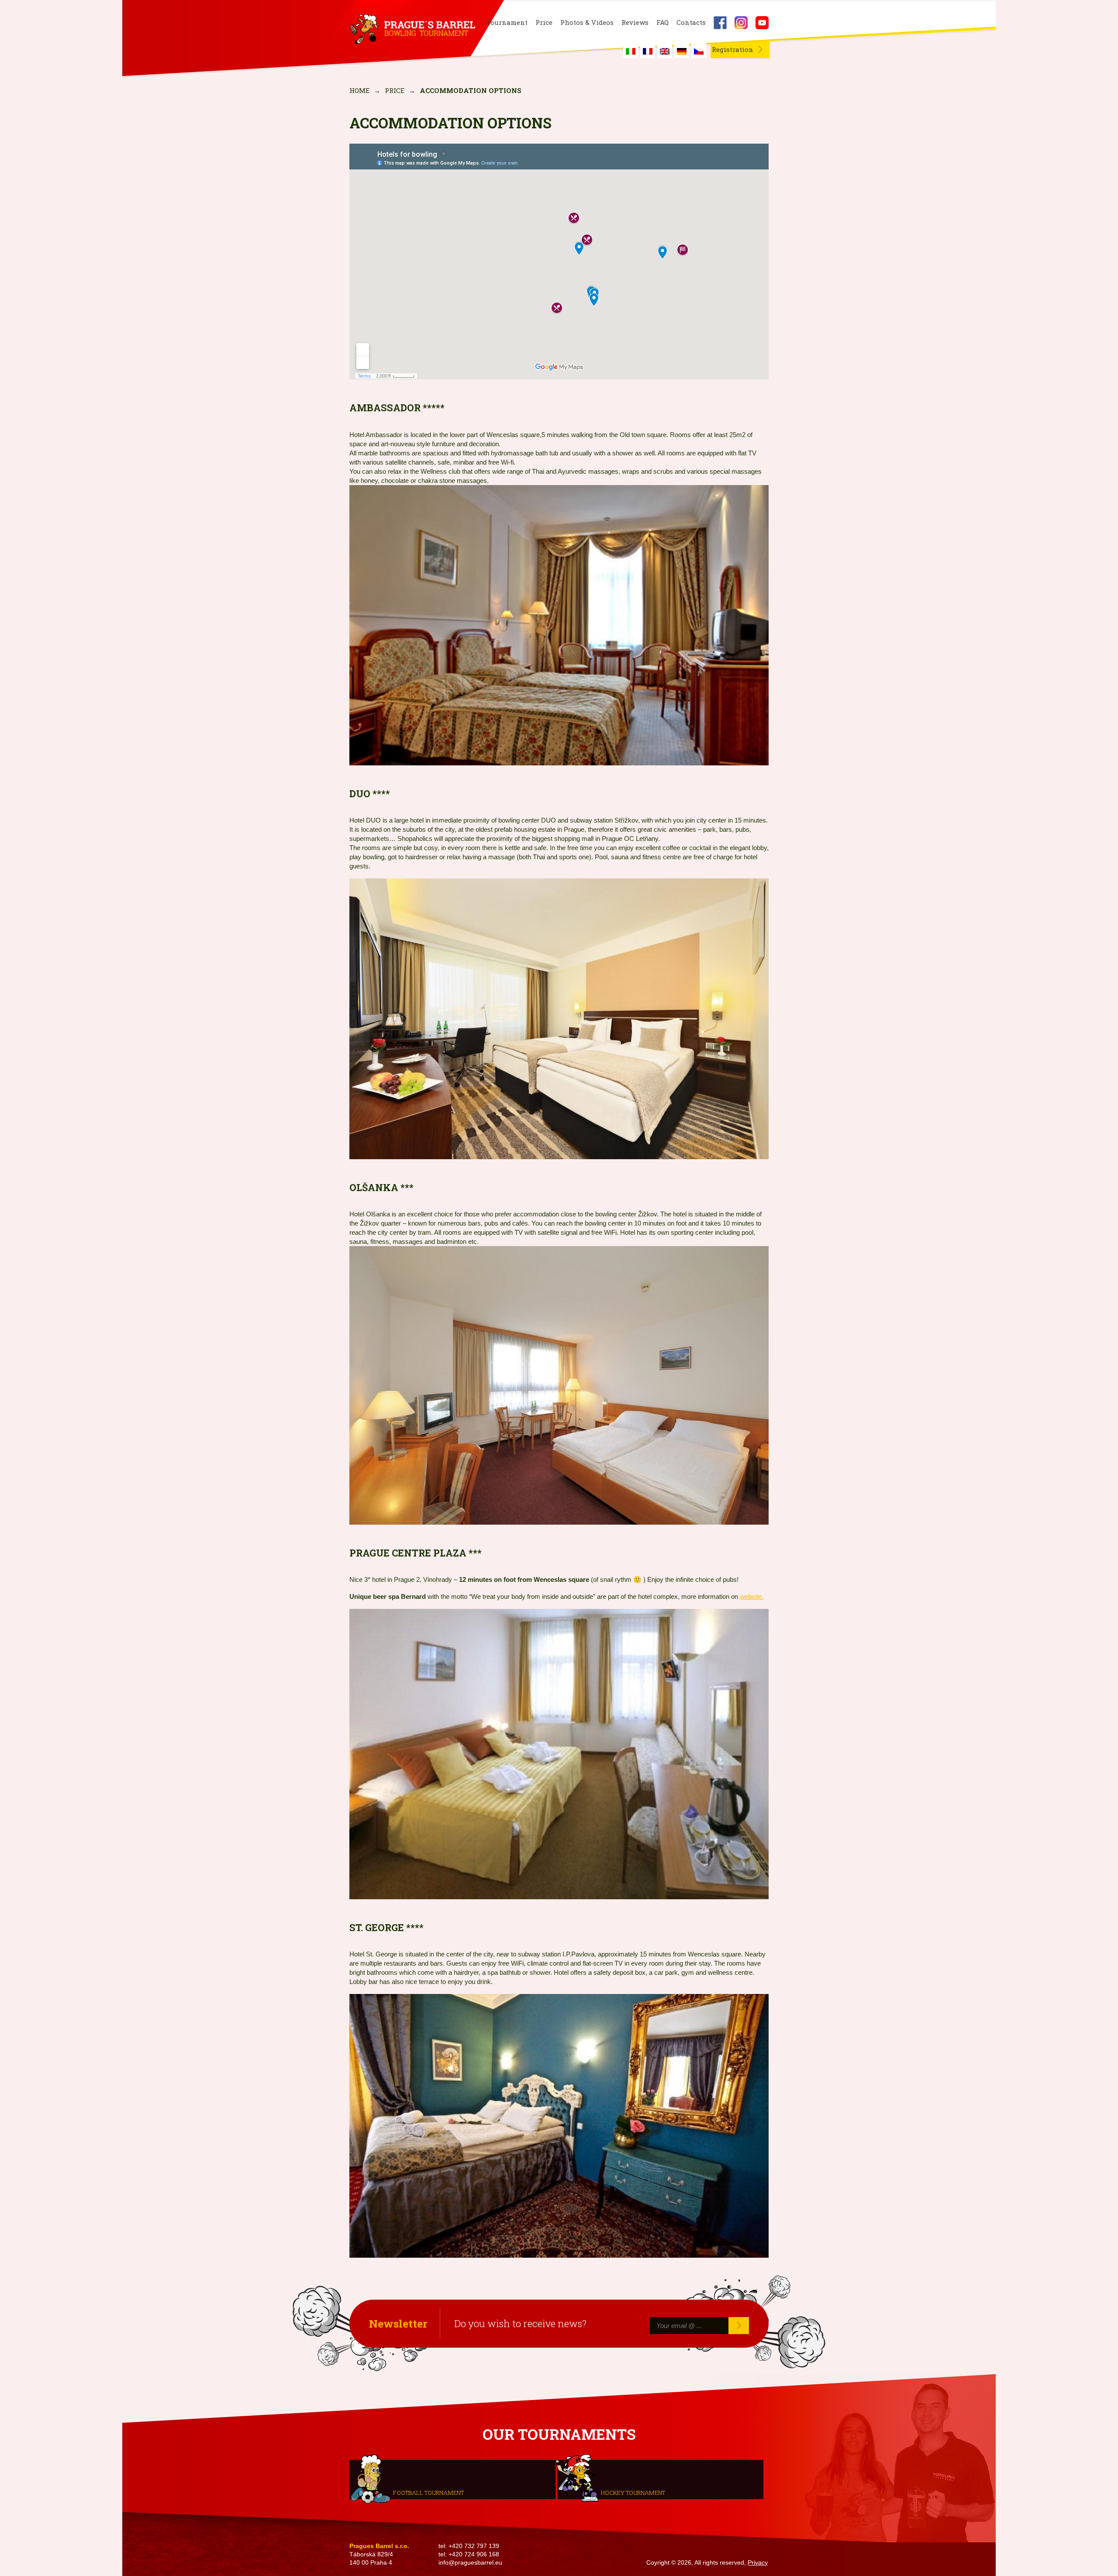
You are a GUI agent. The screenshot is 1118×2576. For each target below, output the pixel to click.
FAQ (663, 22)
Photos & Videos (587, 22)
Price (544, 22)
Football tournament (428, 2492)
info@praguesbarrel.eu (470, 2563)
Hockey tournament (633, 2492)
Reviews (635, 22)
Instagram (741, 23)
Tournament (507, 22)
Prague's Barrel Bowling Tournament (411, 29)
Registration (733, 49)
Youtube (762, 23)
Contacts (691, 22)
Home (359, 90)
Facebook (720, 23)
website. (752, 1596)
